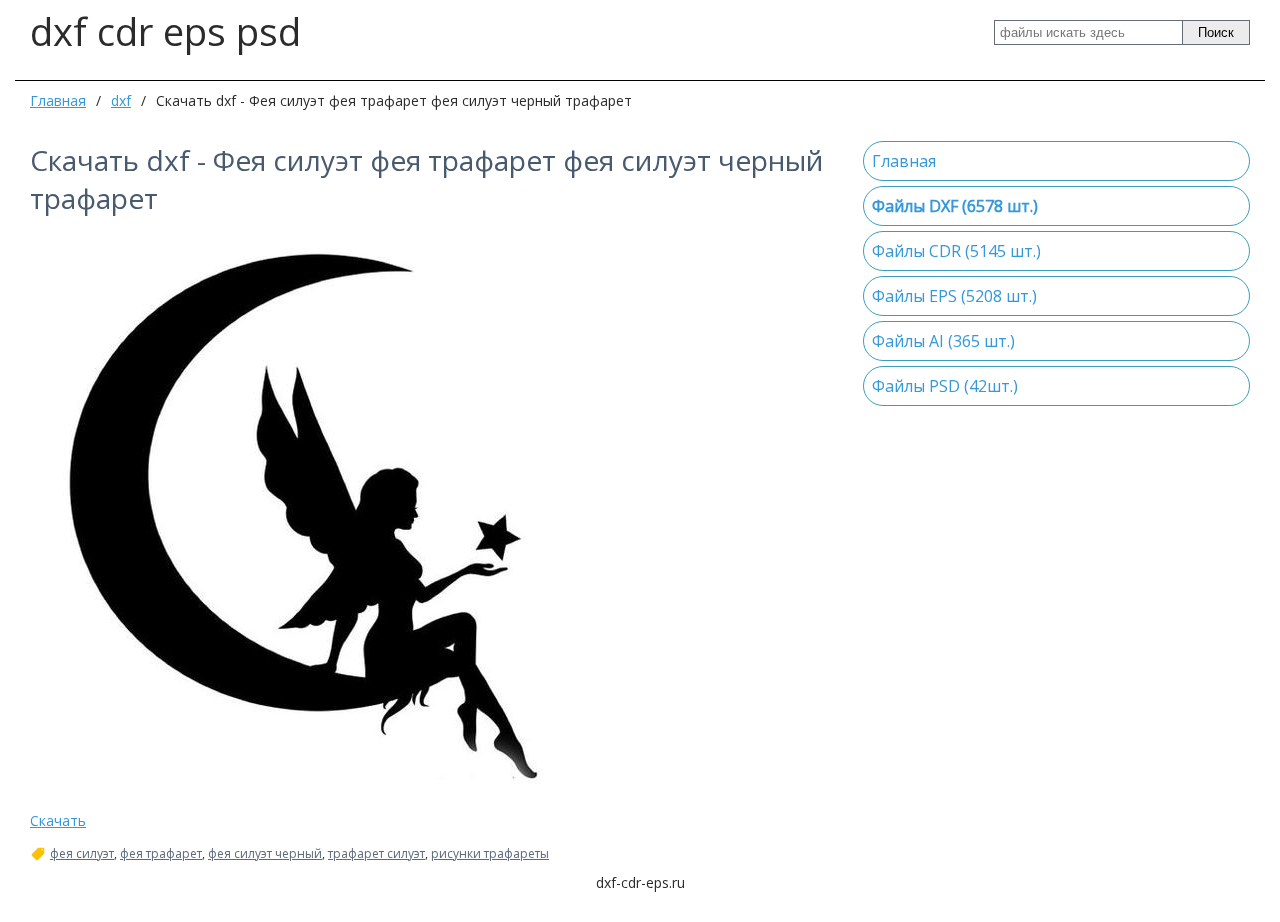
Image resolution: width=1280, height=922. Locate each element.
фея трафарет (161, 854)
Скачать (58, 820)
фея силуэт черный (265, 854)
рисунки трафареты (490, 854)
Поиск (1216, 32)
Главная (58, 100)
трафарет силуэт (376, 854)
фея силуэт (82, 854)
